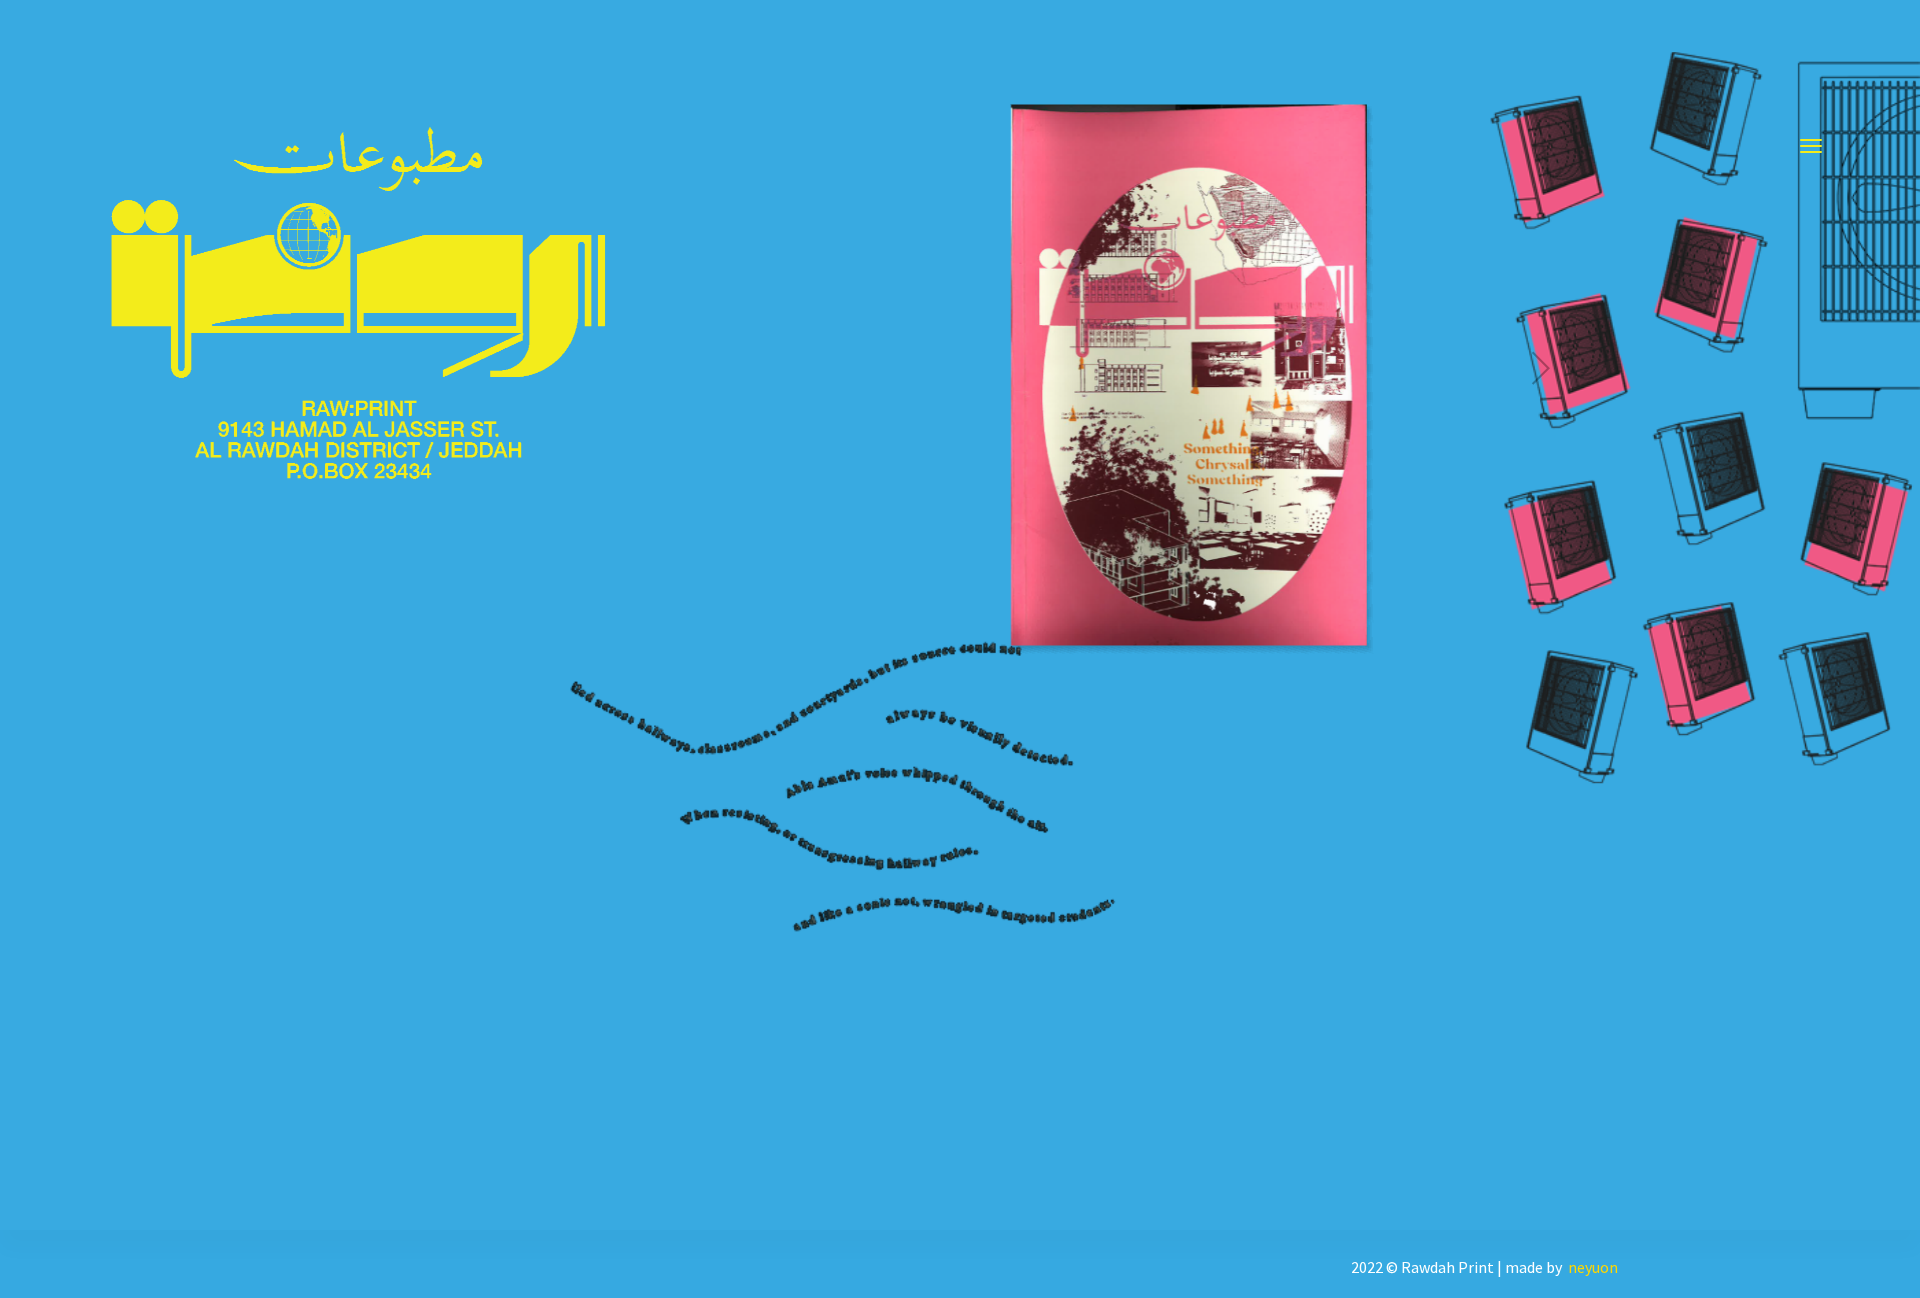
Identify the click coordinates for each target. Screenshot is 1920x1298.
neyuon (1593, 1267)
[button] (1856, 55)
